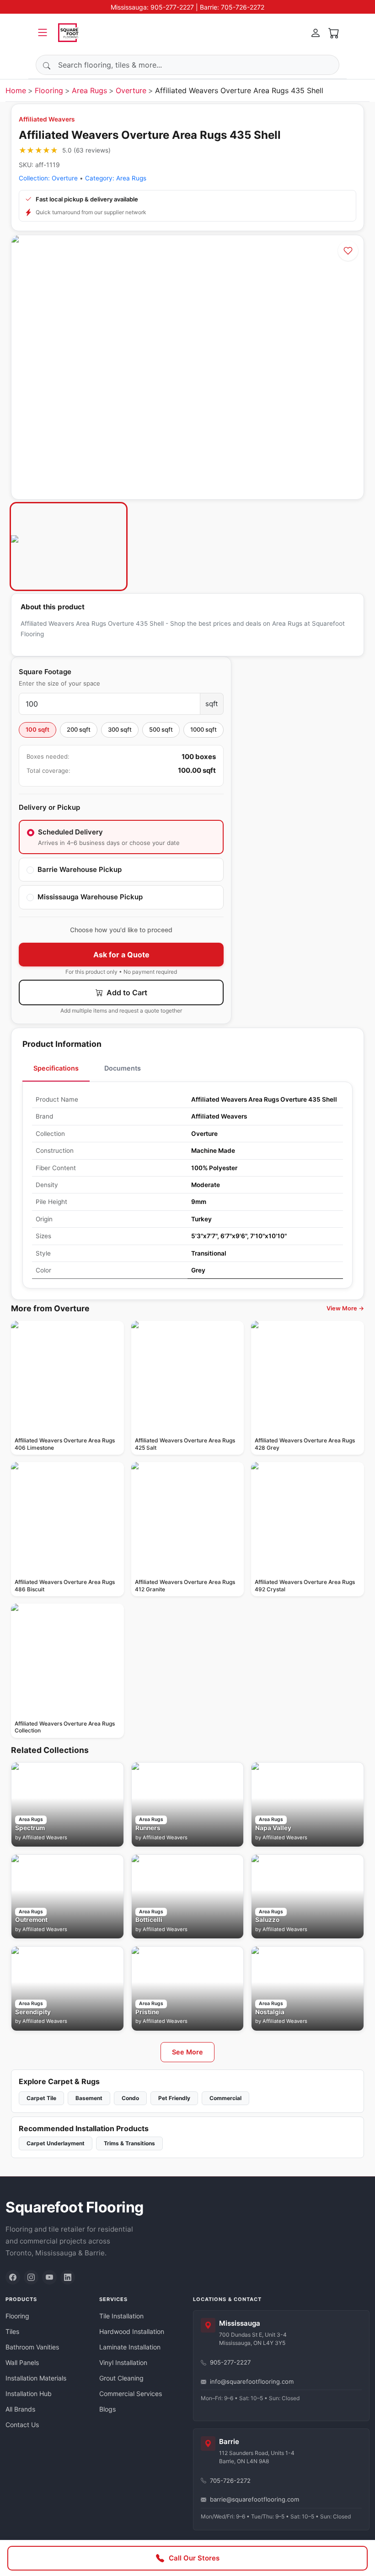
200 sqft (79, 729)
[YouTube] (49, 2277)
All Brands (20, 2409)
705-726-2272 (230, 2481)
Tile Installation (121, 2316)
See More (187, 2052)
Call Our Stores (194, 2558)
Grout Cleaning (121, 2378)
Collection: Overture (48, 178)
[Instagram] (31, 2277)
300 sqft (120, 729)
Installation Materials (36, 2378)
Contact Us (22, 2425)
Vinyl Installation (123, 2362)
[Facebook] (13, 2277)
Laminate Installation (130, 2347)
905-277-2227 (230, 2362)
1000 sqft (204, 729)
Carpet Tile (41, 2098)
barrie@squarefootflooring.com (254, 2499)
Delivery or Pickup (49, 807)
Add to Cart (126, 992)
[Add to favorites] (348, 251)
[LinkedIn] (68, 2277)
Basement (89, 2098)
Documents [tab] (123, 1068)
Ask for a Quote (121, 955)
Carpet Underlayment (56, 2143)
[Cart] (334, 32)
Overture (131, 90)
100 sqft (37, 729)
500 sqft (161, 729)
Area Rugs (89, 90)
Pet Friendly (174, 2098)
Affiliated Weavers (47, 119)
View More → (345, 1308)
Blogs (107, 2409)
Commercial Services (131, 2394)
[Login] (316, 32)
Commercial (225, 2098)
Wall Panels (22, 2362)
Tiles (12, 2331)
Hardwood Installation (132, 2331)
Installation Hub (29, 2394)
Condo (130, 2098)
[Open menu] (43, 32)
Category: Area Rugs (116, 178)
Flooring (49, 90)
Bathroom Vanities (32, 2347)
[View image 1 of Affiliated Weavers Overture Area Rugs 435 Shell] (69, 546)
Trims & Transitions (129, 2143)
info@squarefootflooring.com (252, 2381)
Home (16, 90)
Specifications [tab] (56, 1068)
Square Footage (45, 672)
